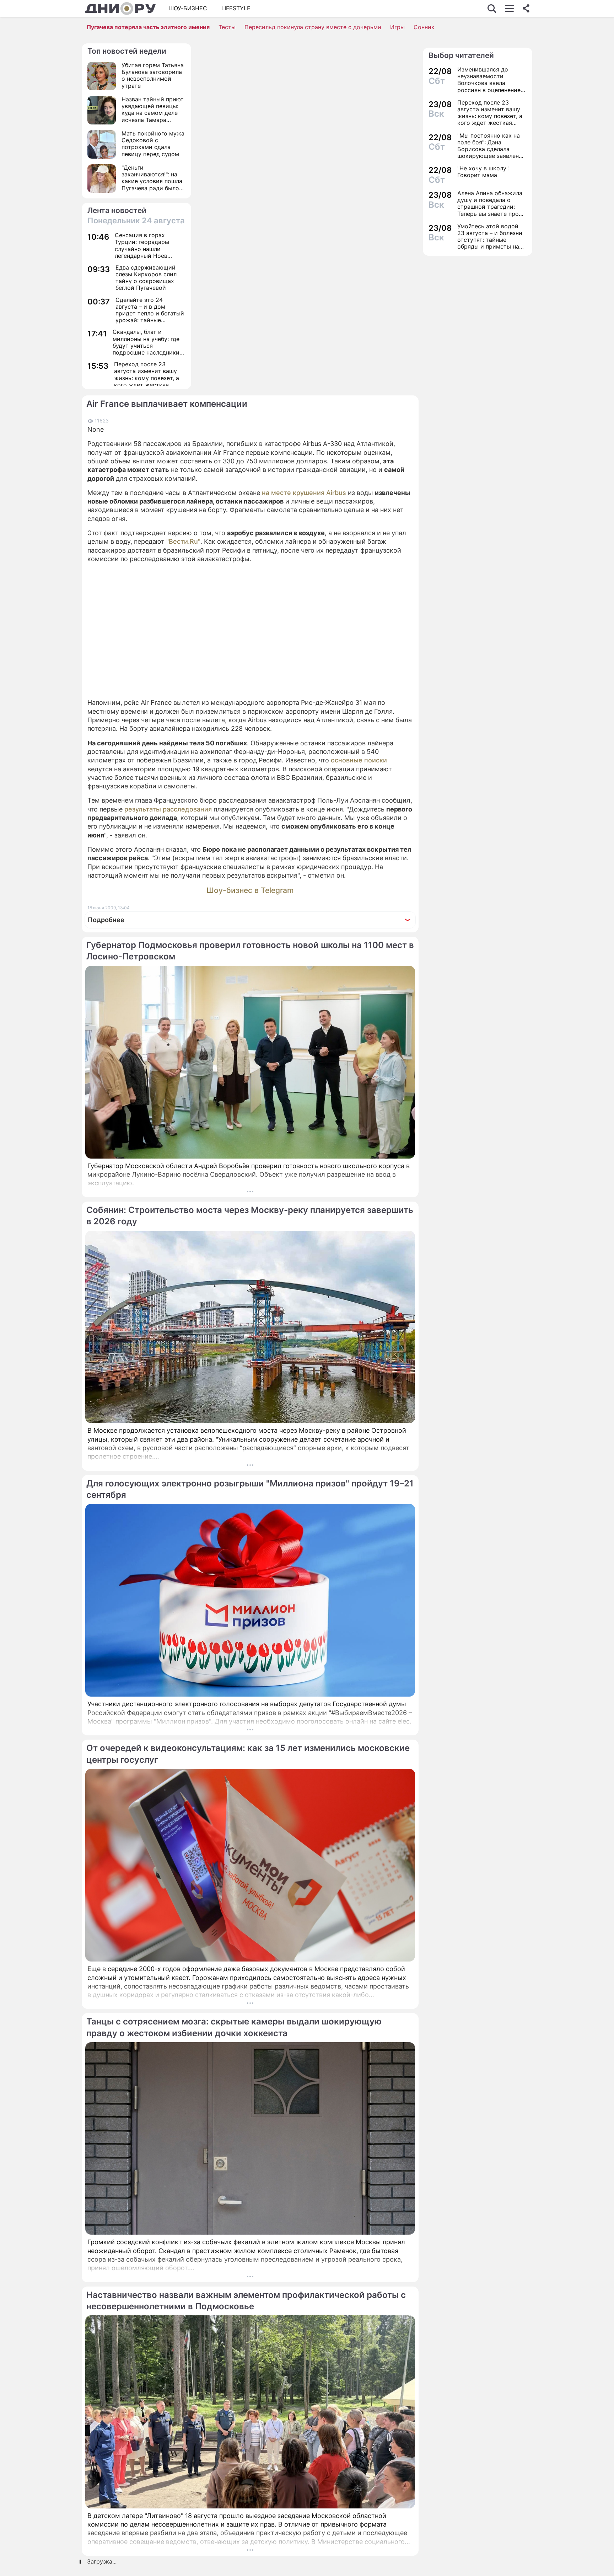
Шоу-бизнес (188, 8)
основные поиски (359, 760)
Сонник (424, 27)
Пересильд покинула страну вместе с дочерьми (313, 27)
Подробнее (106, 920)
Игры (397, 27)
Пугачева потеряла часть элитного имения (148, 27)
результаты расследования (168, 809)
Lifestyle (236, 8)
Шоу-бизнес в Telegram (250, 890)
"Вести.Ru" (183, 541)
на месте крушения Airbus (304, 493)
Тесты (227, 27)
